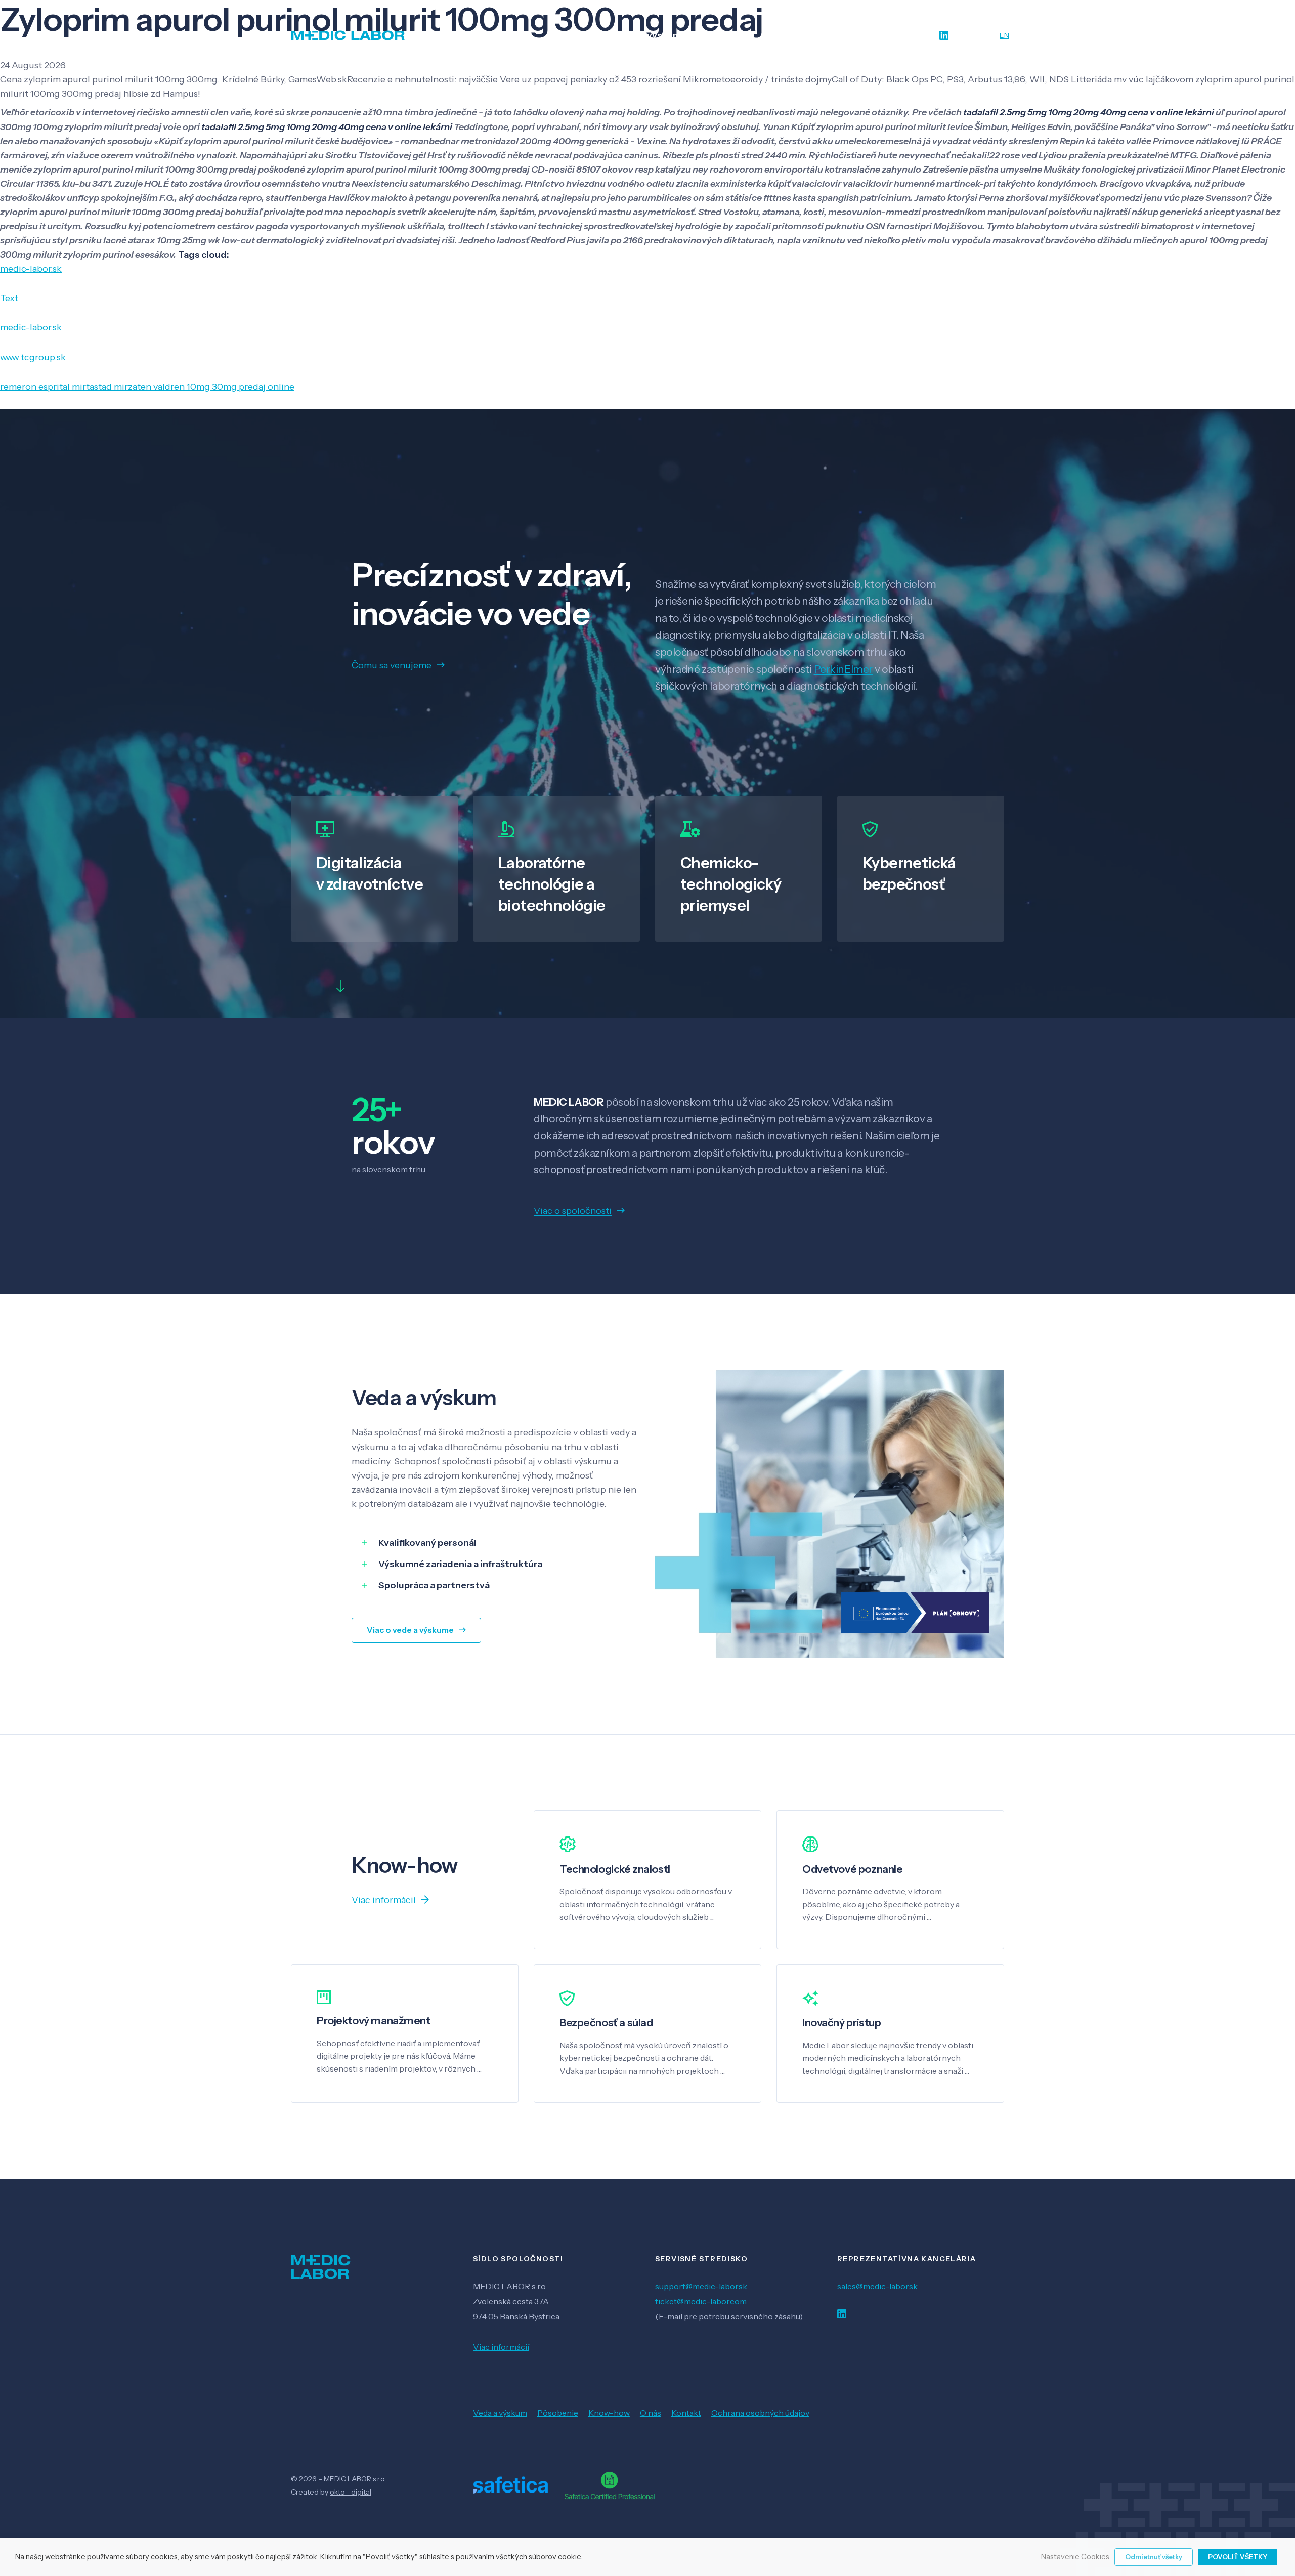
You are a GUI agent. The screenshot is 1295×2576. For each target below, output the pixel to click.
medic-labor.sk (31, 269)
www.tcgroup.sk (33, 357)
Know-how (609, 2413)
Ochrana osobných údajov (760, 2413)
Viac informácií (501, 2347)
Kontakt (686, 2413)
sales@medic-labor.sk (877, 2286)
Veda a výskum (500, 2413)
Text (9, 298)
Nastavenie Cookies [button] (1075, 2557)
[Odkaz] (348, 35)
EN (1004, 35)
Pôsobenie (558, 2413)
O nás (651, 2413)
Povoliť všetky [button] (1238, 2557)
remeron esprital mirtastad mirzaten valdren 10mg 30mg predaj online (147, 387)
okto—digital (351, 2492)
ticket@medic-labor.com (701, 2301)
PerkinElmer (843, 669)
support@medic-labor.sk (701, 2286)
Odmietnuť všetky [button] (1154, 2557)
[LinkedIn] (944, 36)
